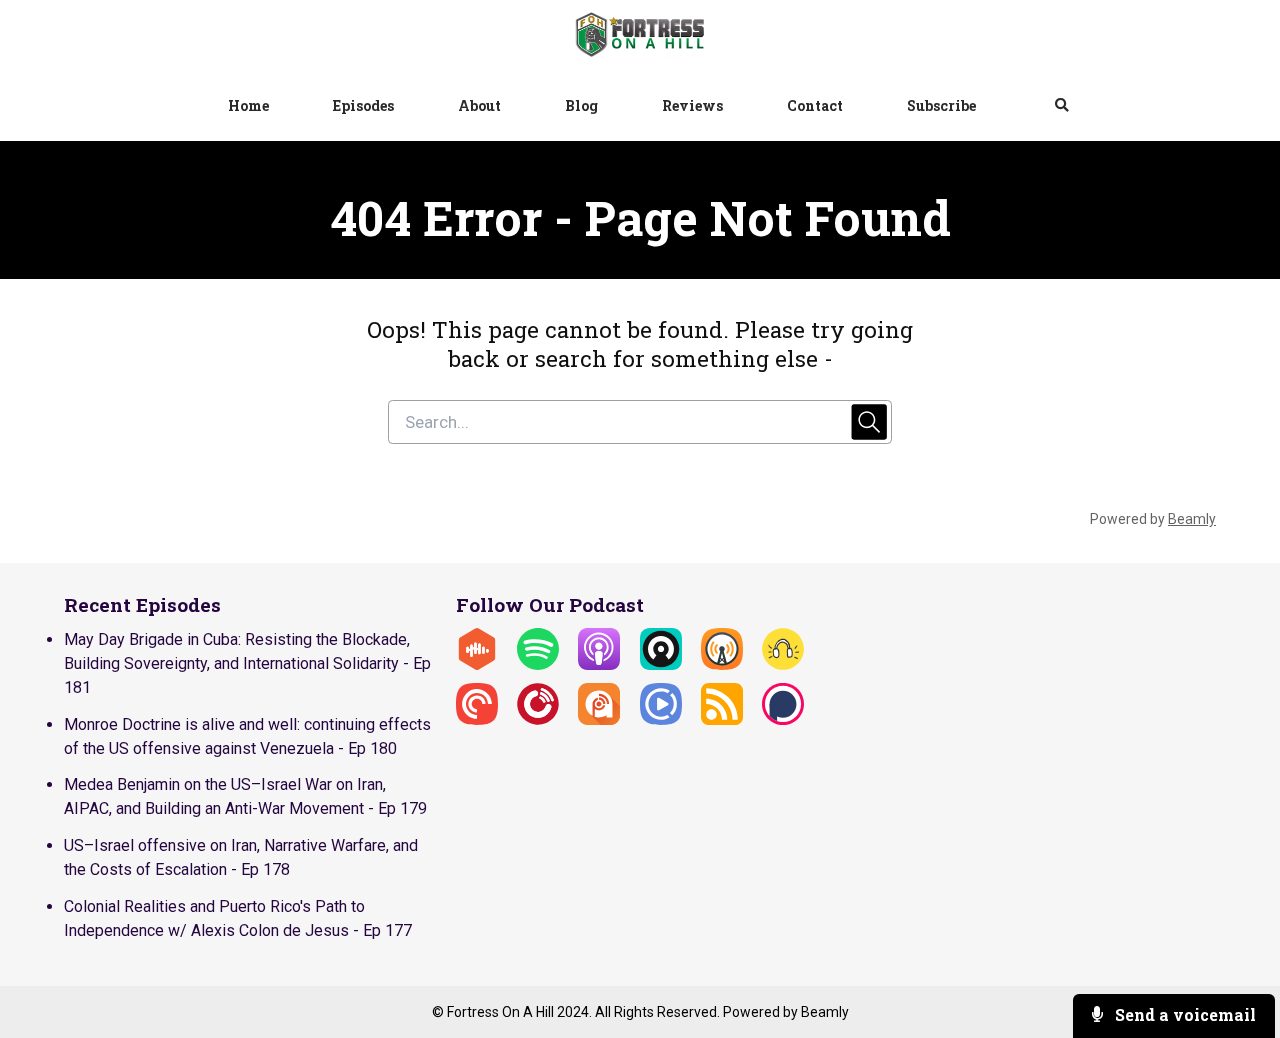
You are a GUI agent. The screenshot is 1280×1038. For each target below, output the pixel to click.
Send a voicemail (1183, 1014)
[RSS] (722, 719)
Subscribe (941, 105)
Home (248, 105)
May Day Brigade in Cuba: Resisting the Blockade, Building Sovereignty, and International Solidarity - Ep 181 (247, 663)
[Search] (1046, 106)
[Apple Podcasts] (599, 664)
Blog (581, 105)
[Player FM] (538, 719)
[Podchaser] (783, 719)
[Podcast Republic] (661, 719)
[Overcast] (722, 664)
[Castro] (661, 664)
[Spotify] (538, 664)
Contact (815, 105)
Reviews (692, 105)
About (479, 105)
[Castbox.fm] (477, 664)
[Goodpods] (783, 664)
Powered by (1153, 519)
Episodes (363, 105)
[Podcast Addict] (599, 719)
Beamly (825, 1012)
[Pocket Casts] (477, 719)
